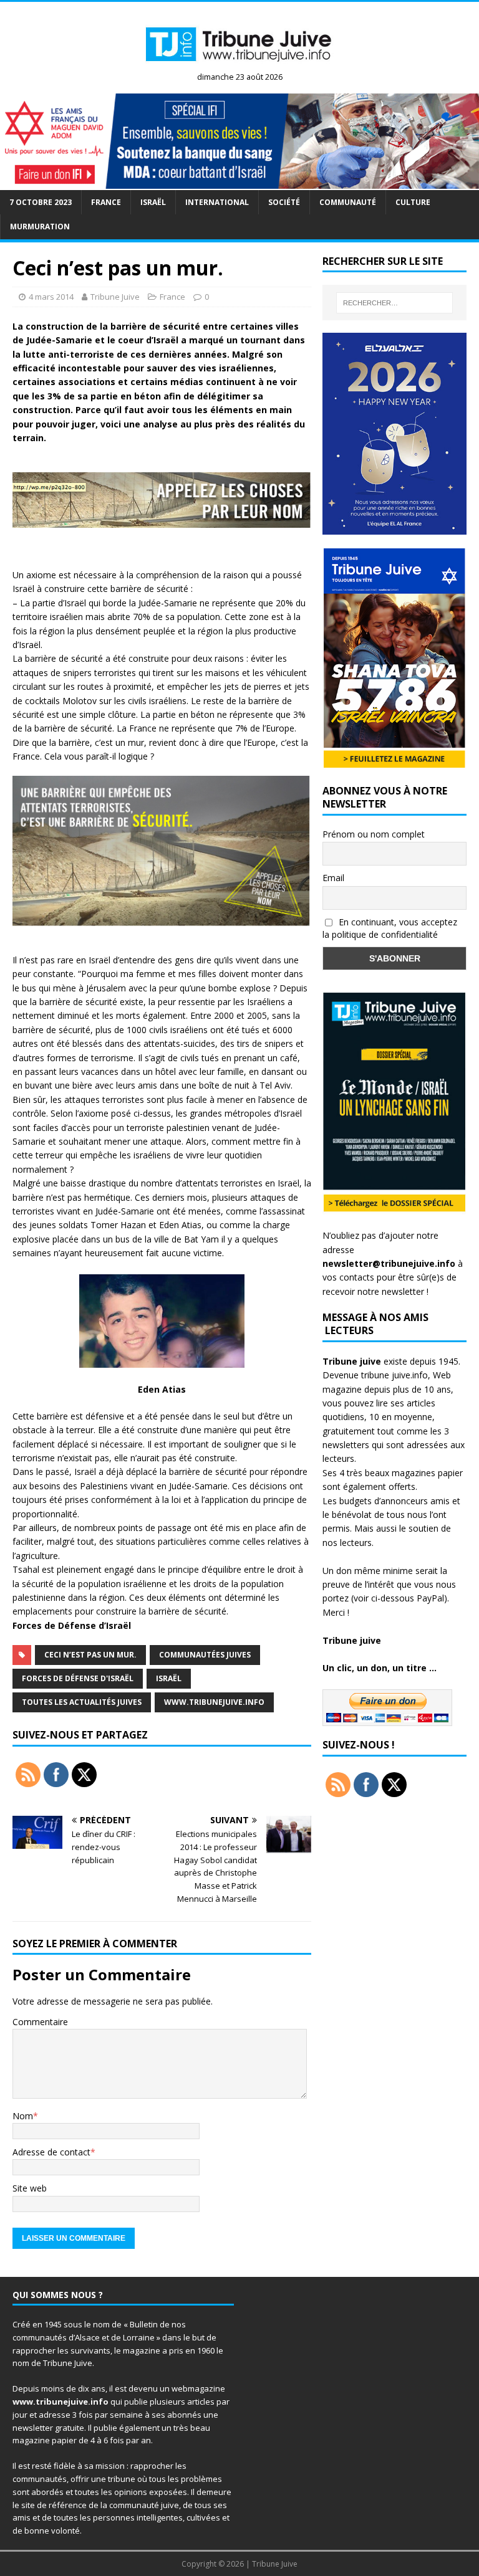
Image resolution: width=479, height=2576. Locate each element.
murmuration (40, 227)
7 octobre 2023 (41, 202)
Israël (153, 202)
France (106, 202)
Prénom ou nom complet (374, 834)
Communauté (348, 202)
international (217, 202)
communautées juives (205, 1655)
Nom (23, 2116)
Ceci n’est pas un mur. (90, 1655)
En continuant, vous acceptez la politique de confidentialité (390, 928)
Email (333, 878)
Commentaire (40, 2022)
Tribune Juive (115, 297)
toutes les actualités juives (82, 1702)
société (284, 202)
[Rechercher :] (394, 303)
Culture (413, 202)
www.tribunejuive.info (214, 1702)
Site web (30, 2188)
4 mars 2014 (51, 297)
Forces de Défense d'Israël (78, 1678)
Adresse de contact (51, 2152)
